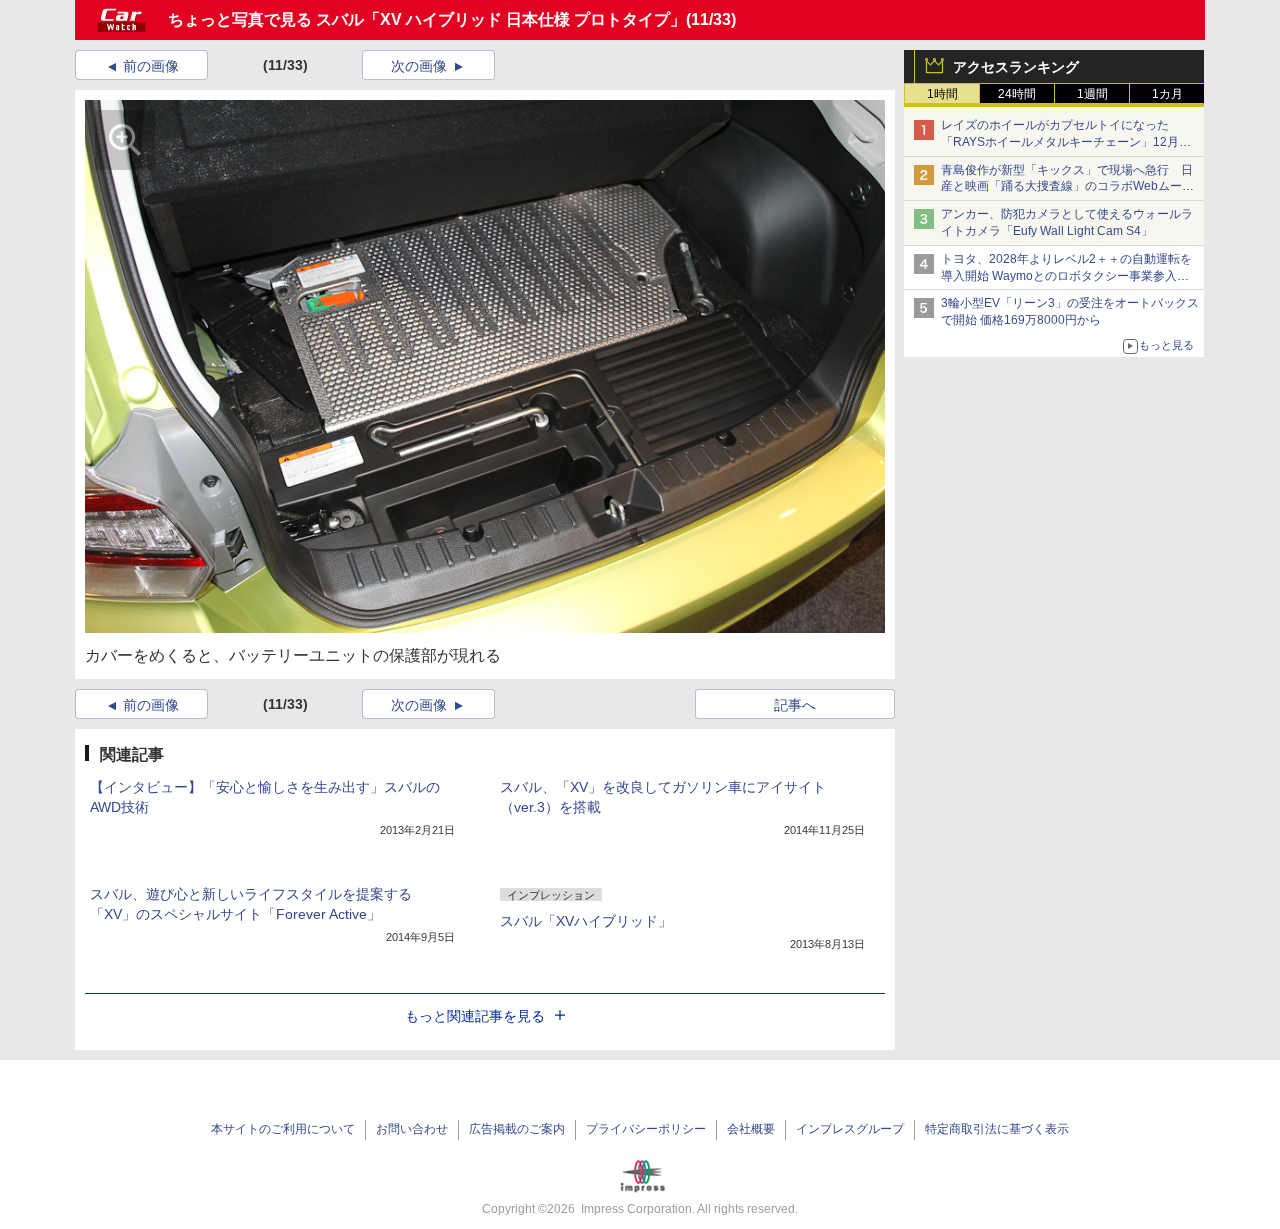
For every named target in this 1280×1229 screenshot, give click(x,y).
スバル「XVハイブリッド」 (586, 921)
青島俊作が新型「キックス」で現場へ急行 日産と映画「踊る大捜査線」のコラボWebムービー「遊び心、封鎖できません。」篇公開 (1067, 187)
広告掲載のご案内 (517, 1129)
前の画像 (151, 66)
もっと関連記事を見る (475, 1016)
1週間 (1092, 94)
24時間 (1017, 94)
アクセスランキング (1016, 67)
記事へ (795, 705)
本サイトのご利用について (283, 1129)
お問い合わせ (412, 1129)
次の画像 (419, 66)
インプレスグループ (850, 1129)
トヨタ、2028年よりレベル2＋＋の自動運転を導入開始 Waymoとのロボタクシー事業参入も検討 (1066, 276)
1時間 (942, 94)
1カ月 (1167, 94)
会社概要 (751, 1129)
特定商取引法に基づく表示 (997, 1129)
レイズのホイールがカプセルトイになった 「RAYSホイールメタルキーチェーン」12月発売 (1066, 142)
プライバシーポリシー (646, 1129)
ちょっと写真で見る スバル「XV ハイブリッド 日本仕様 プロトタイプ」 (427, 19)
